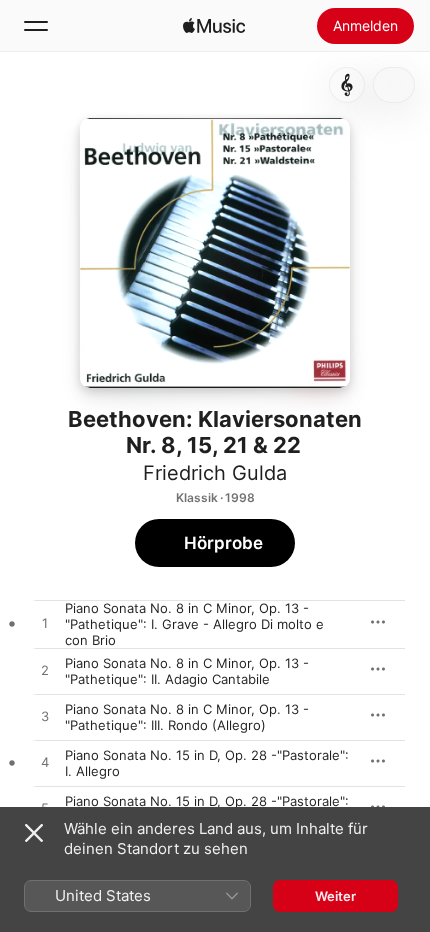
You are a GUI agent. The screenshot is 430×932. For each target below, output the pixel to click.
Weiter (335, 896)
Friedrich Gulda (215, 473)
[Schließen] (34, 833)
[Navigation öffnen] (36, 26)
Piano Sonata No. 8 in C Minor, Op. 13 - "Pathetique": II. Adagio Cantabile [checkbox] (187, 671)
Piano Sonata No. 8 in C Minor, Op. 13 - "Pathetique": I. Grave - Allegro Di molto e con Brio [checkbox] (194, 624)
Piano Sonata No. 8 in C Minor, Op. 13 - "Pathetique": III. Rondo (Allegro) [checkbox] (187, 717)
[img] (214, 26)
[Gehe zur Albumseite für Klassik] (347, 85)
